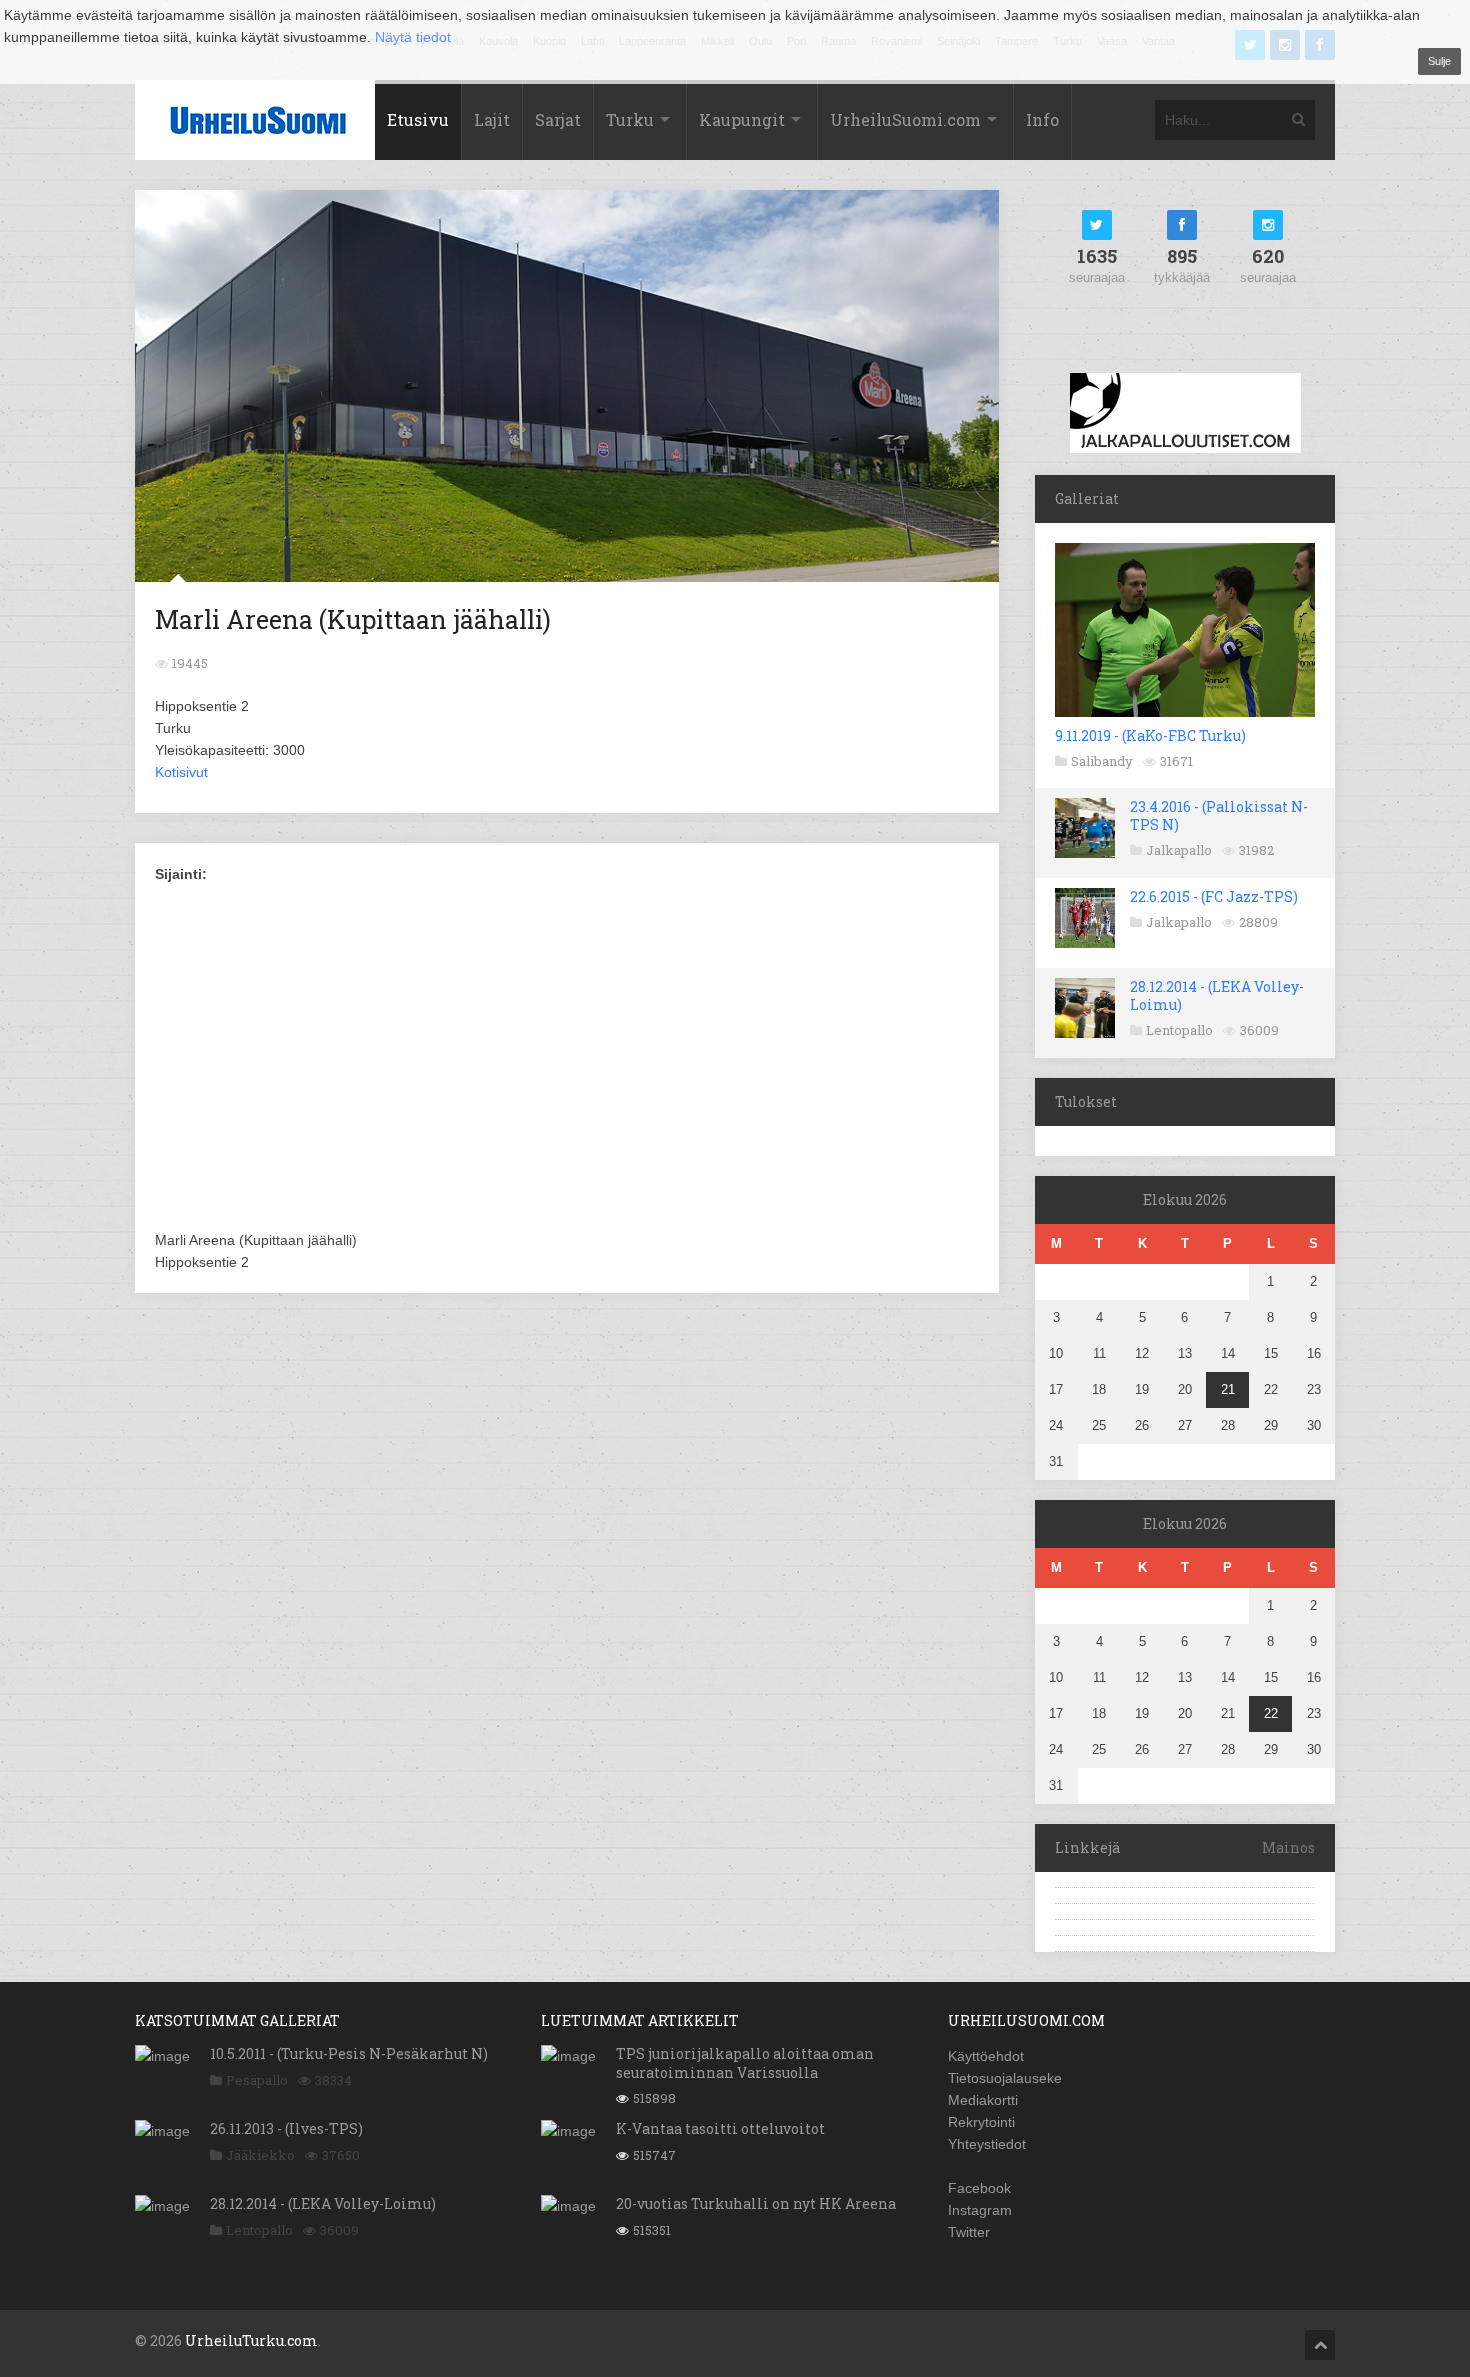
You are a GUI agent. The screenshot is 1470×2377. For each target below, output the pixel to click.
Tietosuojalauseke (1005, 2078)
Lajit (492, 119)
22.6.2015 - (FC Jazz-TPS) (1214, 896)
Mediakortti (983, 2100)
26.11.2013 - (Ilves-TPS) (286, 2128)
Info (1042, 119)
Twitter (969, 2232)
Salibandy (1102, 761)
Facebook (979, 2188)
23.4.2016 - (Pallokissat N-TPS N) (1219, 815)
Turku (630, 119)
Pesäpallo (257, 2080)
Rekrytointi (981, 2122)
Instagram (980, 2210)
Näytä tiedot (413, 37)
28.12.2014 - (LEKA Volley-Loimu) (1217, 995)
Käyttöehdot (986, 2056)
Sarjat (558, 119)
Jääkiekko (260, 2155)
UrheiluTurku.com (251, 2340)
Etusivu (418, 119)
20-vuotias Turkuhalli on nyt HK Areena (756, 2203)
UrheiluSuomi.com (905, 119)
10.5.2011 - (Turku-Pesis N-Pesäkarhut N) (349, 2053)
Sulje (1439, 61)
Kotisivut (181, 772)
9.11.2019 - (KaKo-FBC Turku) (1150, 735)
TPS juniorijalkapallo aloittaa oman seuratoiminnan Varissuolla (745, 2062)
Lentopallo (1179, 1030)
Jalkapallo (1179, 850)
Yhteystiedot (987, 2144)
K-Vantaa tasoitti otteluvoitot (720, 2128)
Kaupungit (742, 119)
